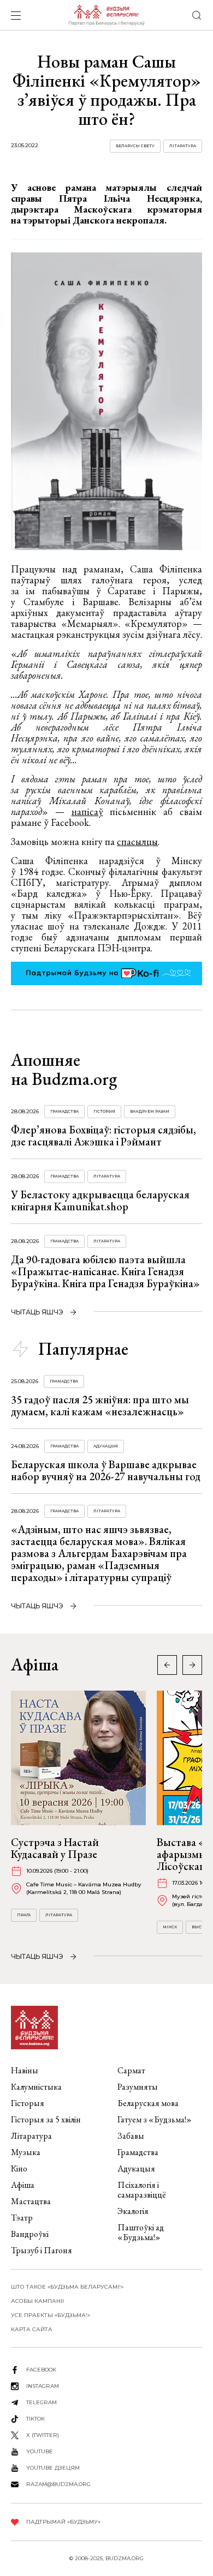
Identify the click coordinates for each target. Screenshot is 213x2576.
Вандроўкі (30, 2234)
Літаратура (183, 146)
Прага (24, 1915)
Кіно (19, 2168)
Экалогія (133, 2211)
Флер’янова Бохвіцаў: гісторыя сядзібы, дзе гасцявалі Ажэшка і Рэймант (103, 1136)
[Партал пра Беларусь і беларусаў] (106, 15)
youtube (40, 2451)
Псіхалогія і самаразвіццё (142, 2190)
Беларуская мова (148, 2103)
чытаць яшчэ (37, 1312)
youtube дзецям (53, 2468)
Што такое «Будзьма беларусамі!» (67, 2287)
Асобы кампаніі (37, 2301)
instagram (43, 2386)
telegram (42, 2402)
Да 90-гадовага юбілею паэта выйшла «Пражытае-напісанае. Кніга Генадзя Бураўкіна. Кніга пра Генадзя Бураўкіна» (105, 1271)
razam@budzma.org (58, 2484)
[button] (192, 1665)
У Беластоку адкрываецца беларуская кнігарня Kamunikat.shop (100, 1200)
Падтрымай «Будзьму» (63, 2522)
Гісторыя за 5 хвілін (46, 2119)
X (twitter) (43, 2435)
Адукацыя (106, 1446)
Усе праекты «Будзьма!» (51, 2315)
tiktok (35, 2419)
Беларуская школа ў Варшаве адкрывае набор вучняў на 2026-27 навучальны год (106, 1470)
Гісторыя (104, 1111)
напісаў (87, 812)
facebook (41, 2370)
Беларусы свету (135, 146)
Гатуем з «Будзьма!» (155, 2119)
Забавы (131, 2136)
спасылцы (137, 841)
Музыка (26, 2152)
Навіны (25, 2070)
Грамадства (64, 1111)
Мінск (170, 1927)
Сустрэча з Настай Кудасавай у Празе (55, 1848)
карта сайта (32, 2329)
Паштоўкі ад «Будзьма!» (141, 2232)
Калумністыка (36, 2087)
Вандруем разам (150, 1111)
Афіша (23, 2185)
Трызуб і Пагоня (42, 2250)
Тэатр (22, 2218)
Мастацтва (31, 2201)
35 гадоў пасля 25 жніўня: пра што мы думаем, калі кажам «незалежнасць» (100, 1405)
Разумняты (138, 2087)
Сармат (131, 2070)
